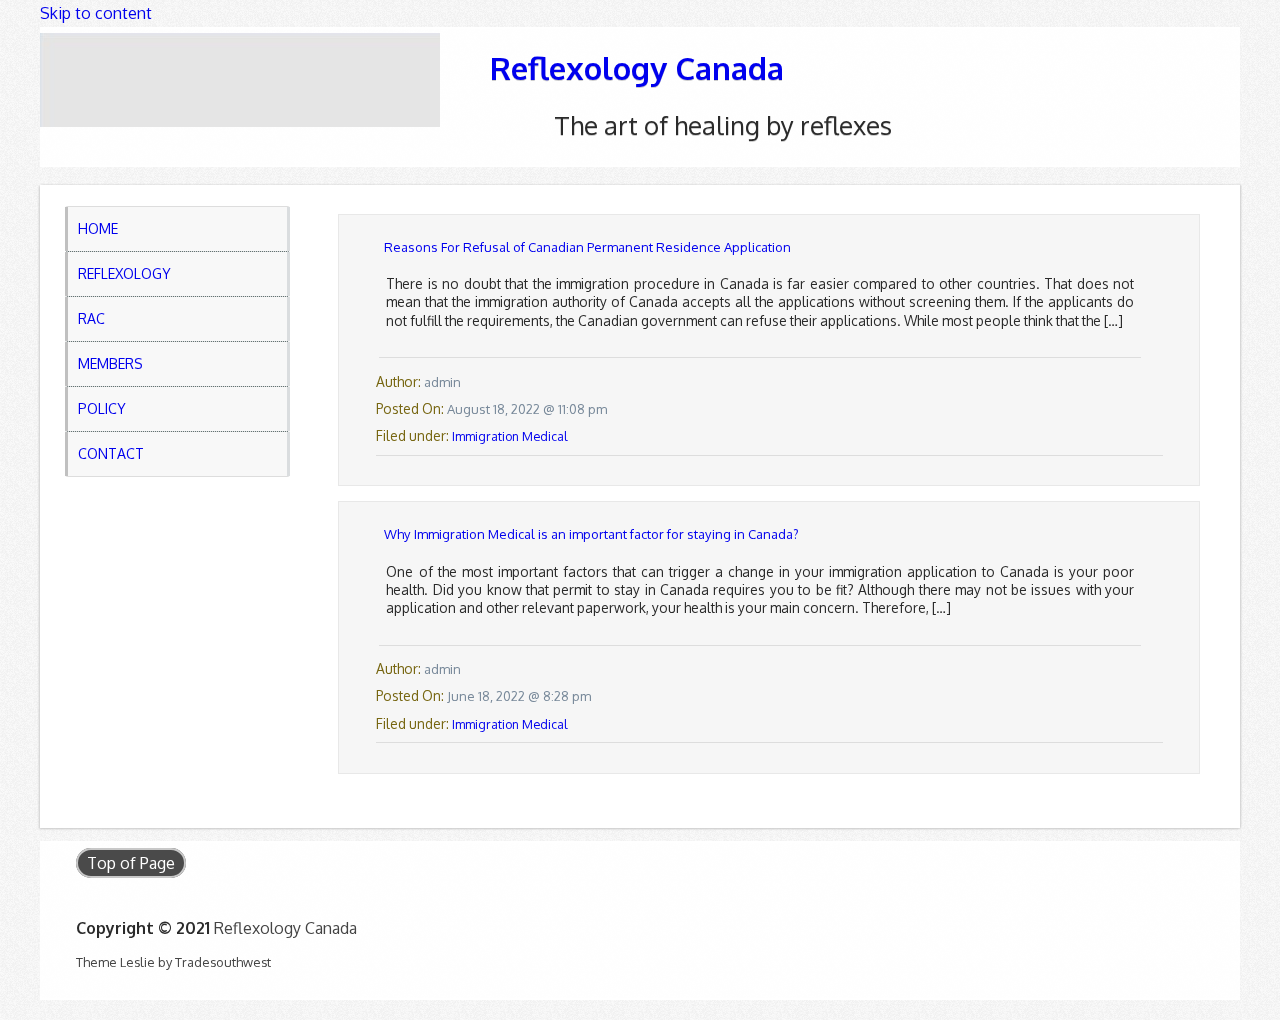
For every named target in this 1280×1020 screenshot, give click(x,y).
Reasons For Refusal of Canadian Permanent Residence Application (587, 247)
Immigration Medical (509, 436)
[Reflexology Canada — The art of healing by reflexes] (240, 80)
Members (110, 363)
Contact (111, 453)
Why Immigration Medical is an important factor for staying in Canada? (591, 534)
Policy (102, 408)
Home (98, 228)
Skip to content (96, 13)
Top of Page (131, 863)
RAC (91, 318)
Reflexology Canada (637, 67)
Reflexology (124, 273)
